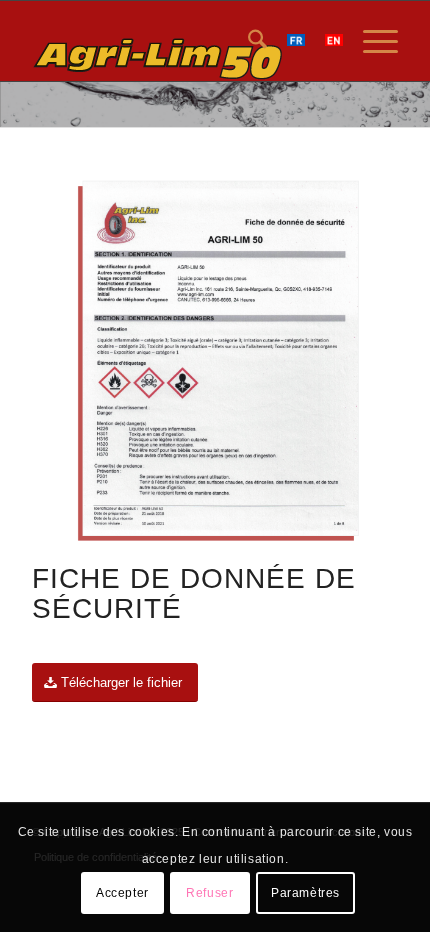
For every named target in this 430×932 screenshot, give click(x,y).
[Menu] (370, 41)
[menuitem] (247, 41)
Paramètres (305, 893)
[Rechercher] (247, 41)
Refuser (209, 893)
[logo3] (178, 41)
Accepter (122, 893)
